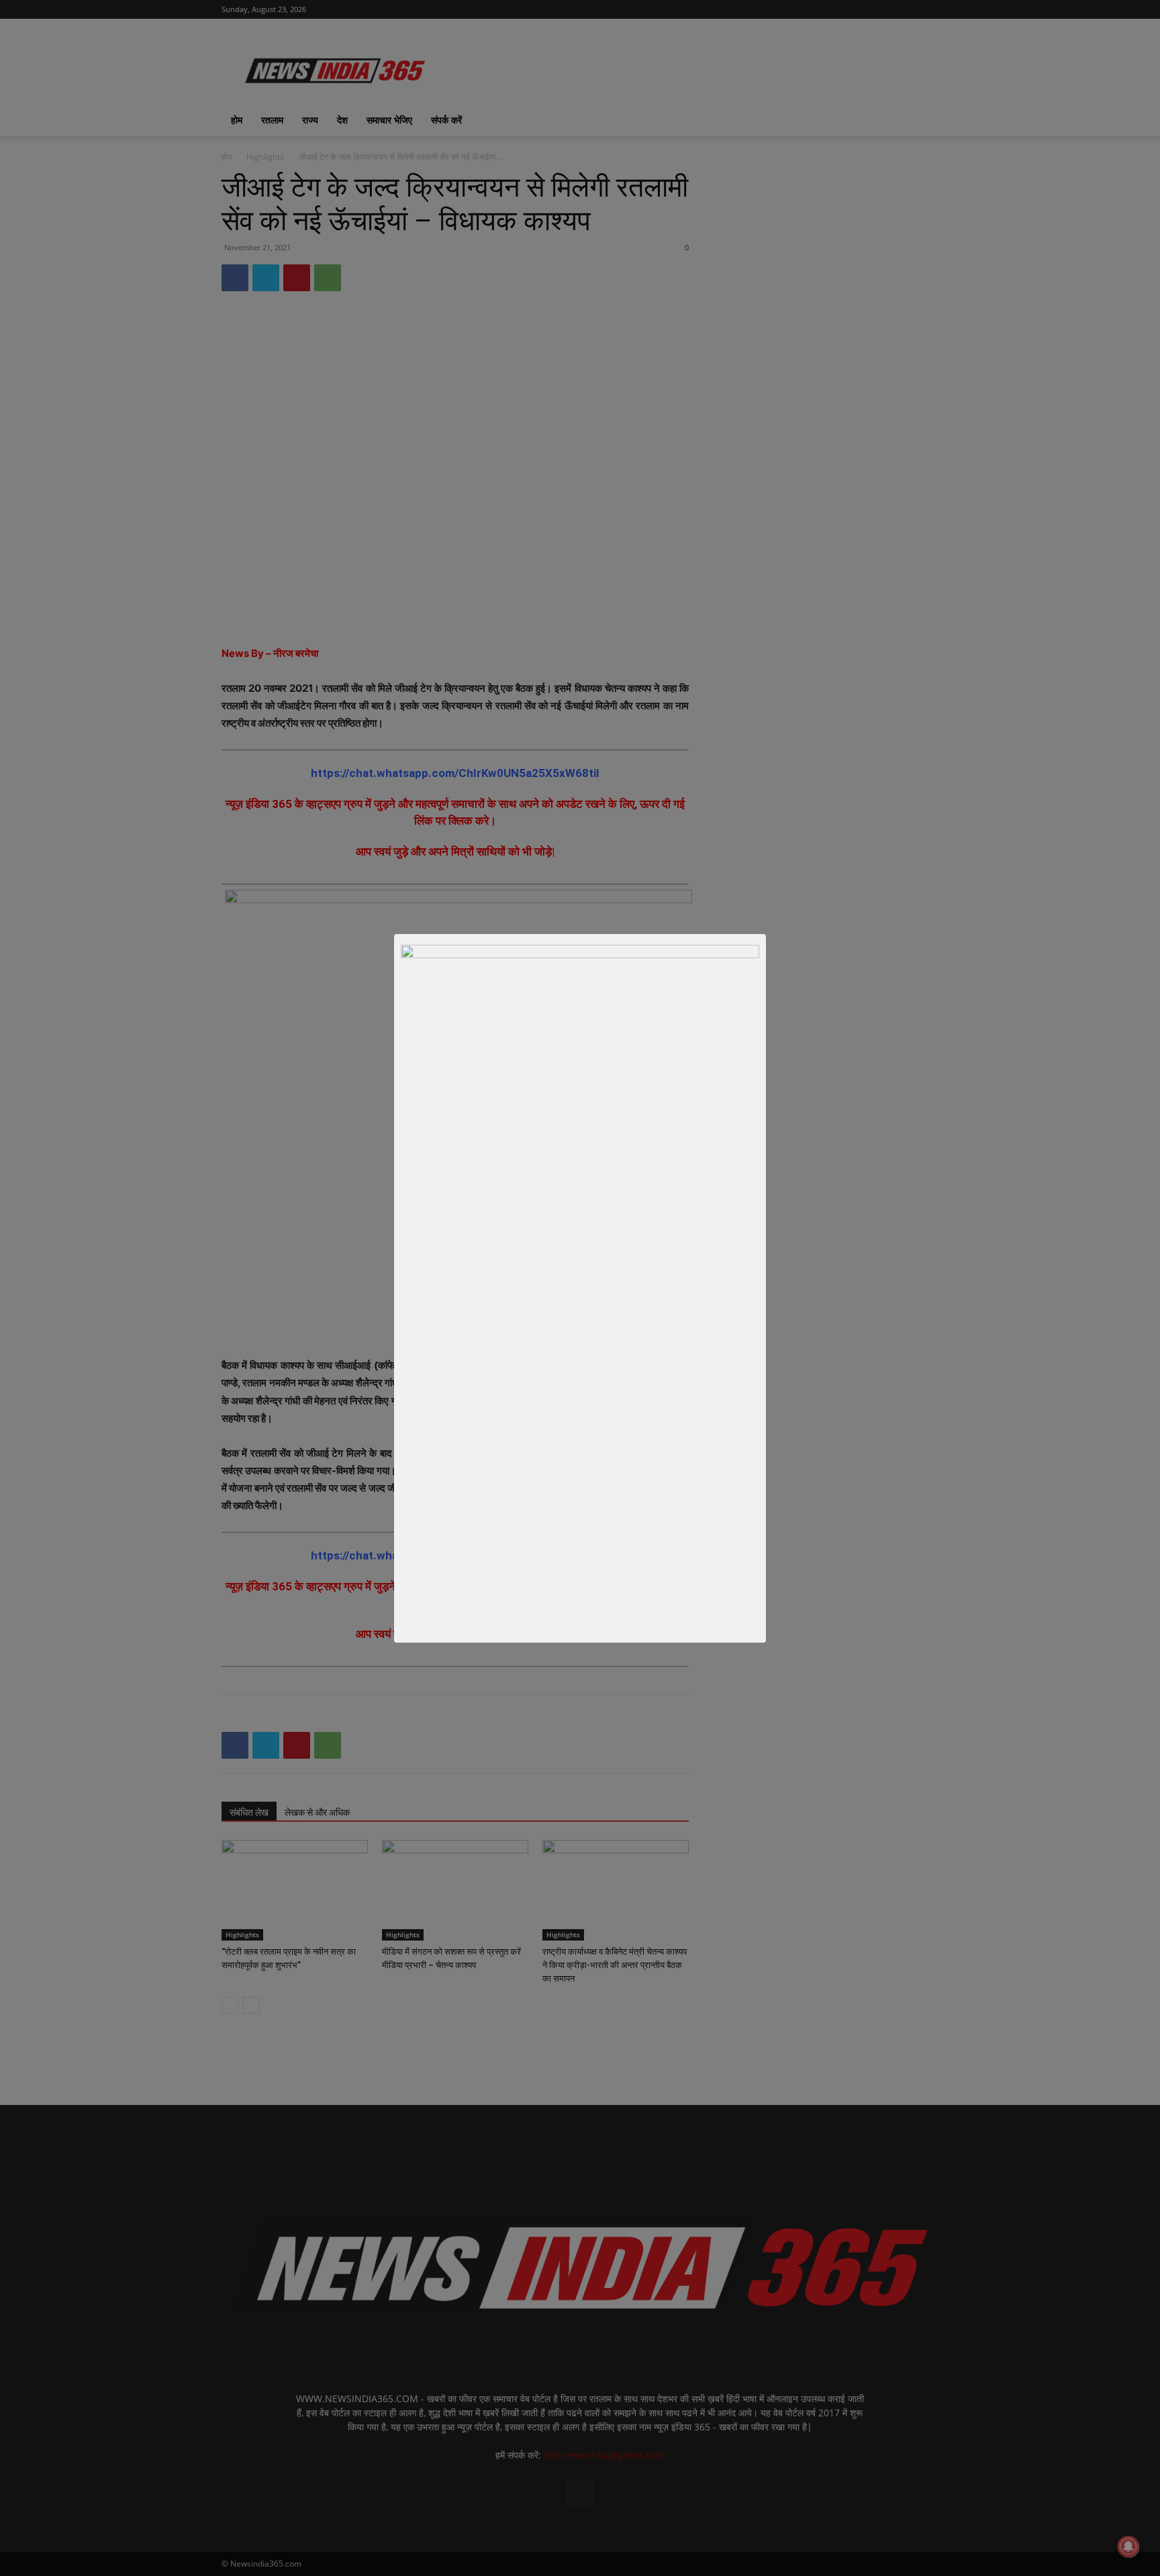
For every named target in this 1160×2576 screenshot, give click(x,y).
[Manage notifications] (1128, 2546)
